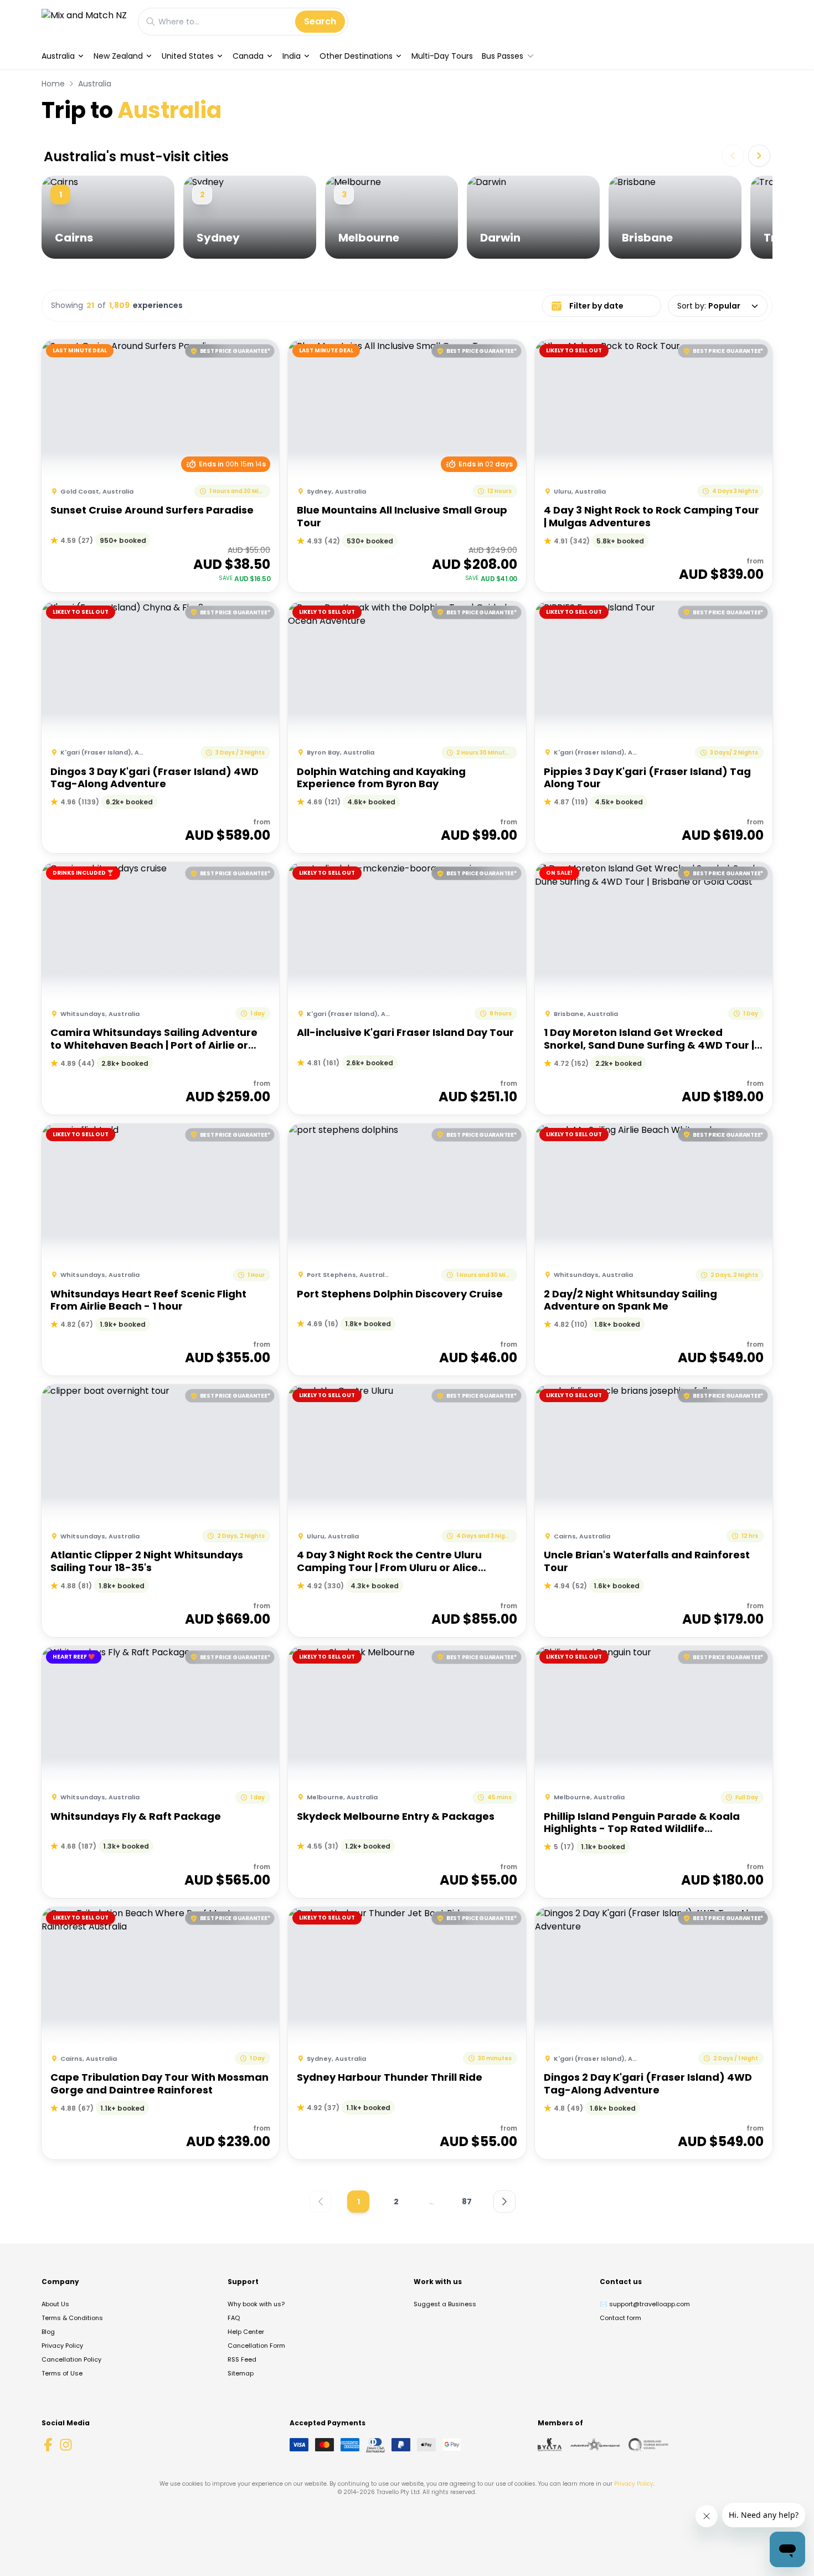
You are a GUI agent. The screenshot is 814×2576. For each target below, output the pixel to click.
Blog (48, 2332)
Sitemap (241, 2373)
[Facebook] (48, 2445)
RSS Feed (242, 2359)
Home (53, 84)
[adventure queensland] (595, 2445)
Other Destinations (356, 56)
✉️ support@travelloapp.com (645, 2304)
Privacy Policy (62, 2346)
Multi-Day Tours (442, 56)
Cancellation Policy (71, 2359)
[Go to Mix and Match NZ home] (84, 21)
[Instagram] (66, 2445)
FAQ (234, 2318)
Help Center (246, 2332)
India (292, 56)
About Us (55, 2304)
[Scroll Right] (759, 156)
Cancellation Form (256, 2346)
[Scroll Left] (733, 156)
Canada (248, 56)
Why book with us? (256, 2304)
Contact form (620, 2318)
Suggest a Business (445, 2304)
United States (188, 56)
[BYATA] (550, 2445)
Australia (58, 56)
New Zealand (118, 56)
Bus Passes (503, 56)
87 (467, 2202)
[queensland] (648, 2445)
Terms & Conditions (72, 2318)
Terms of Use (62, 2373)
